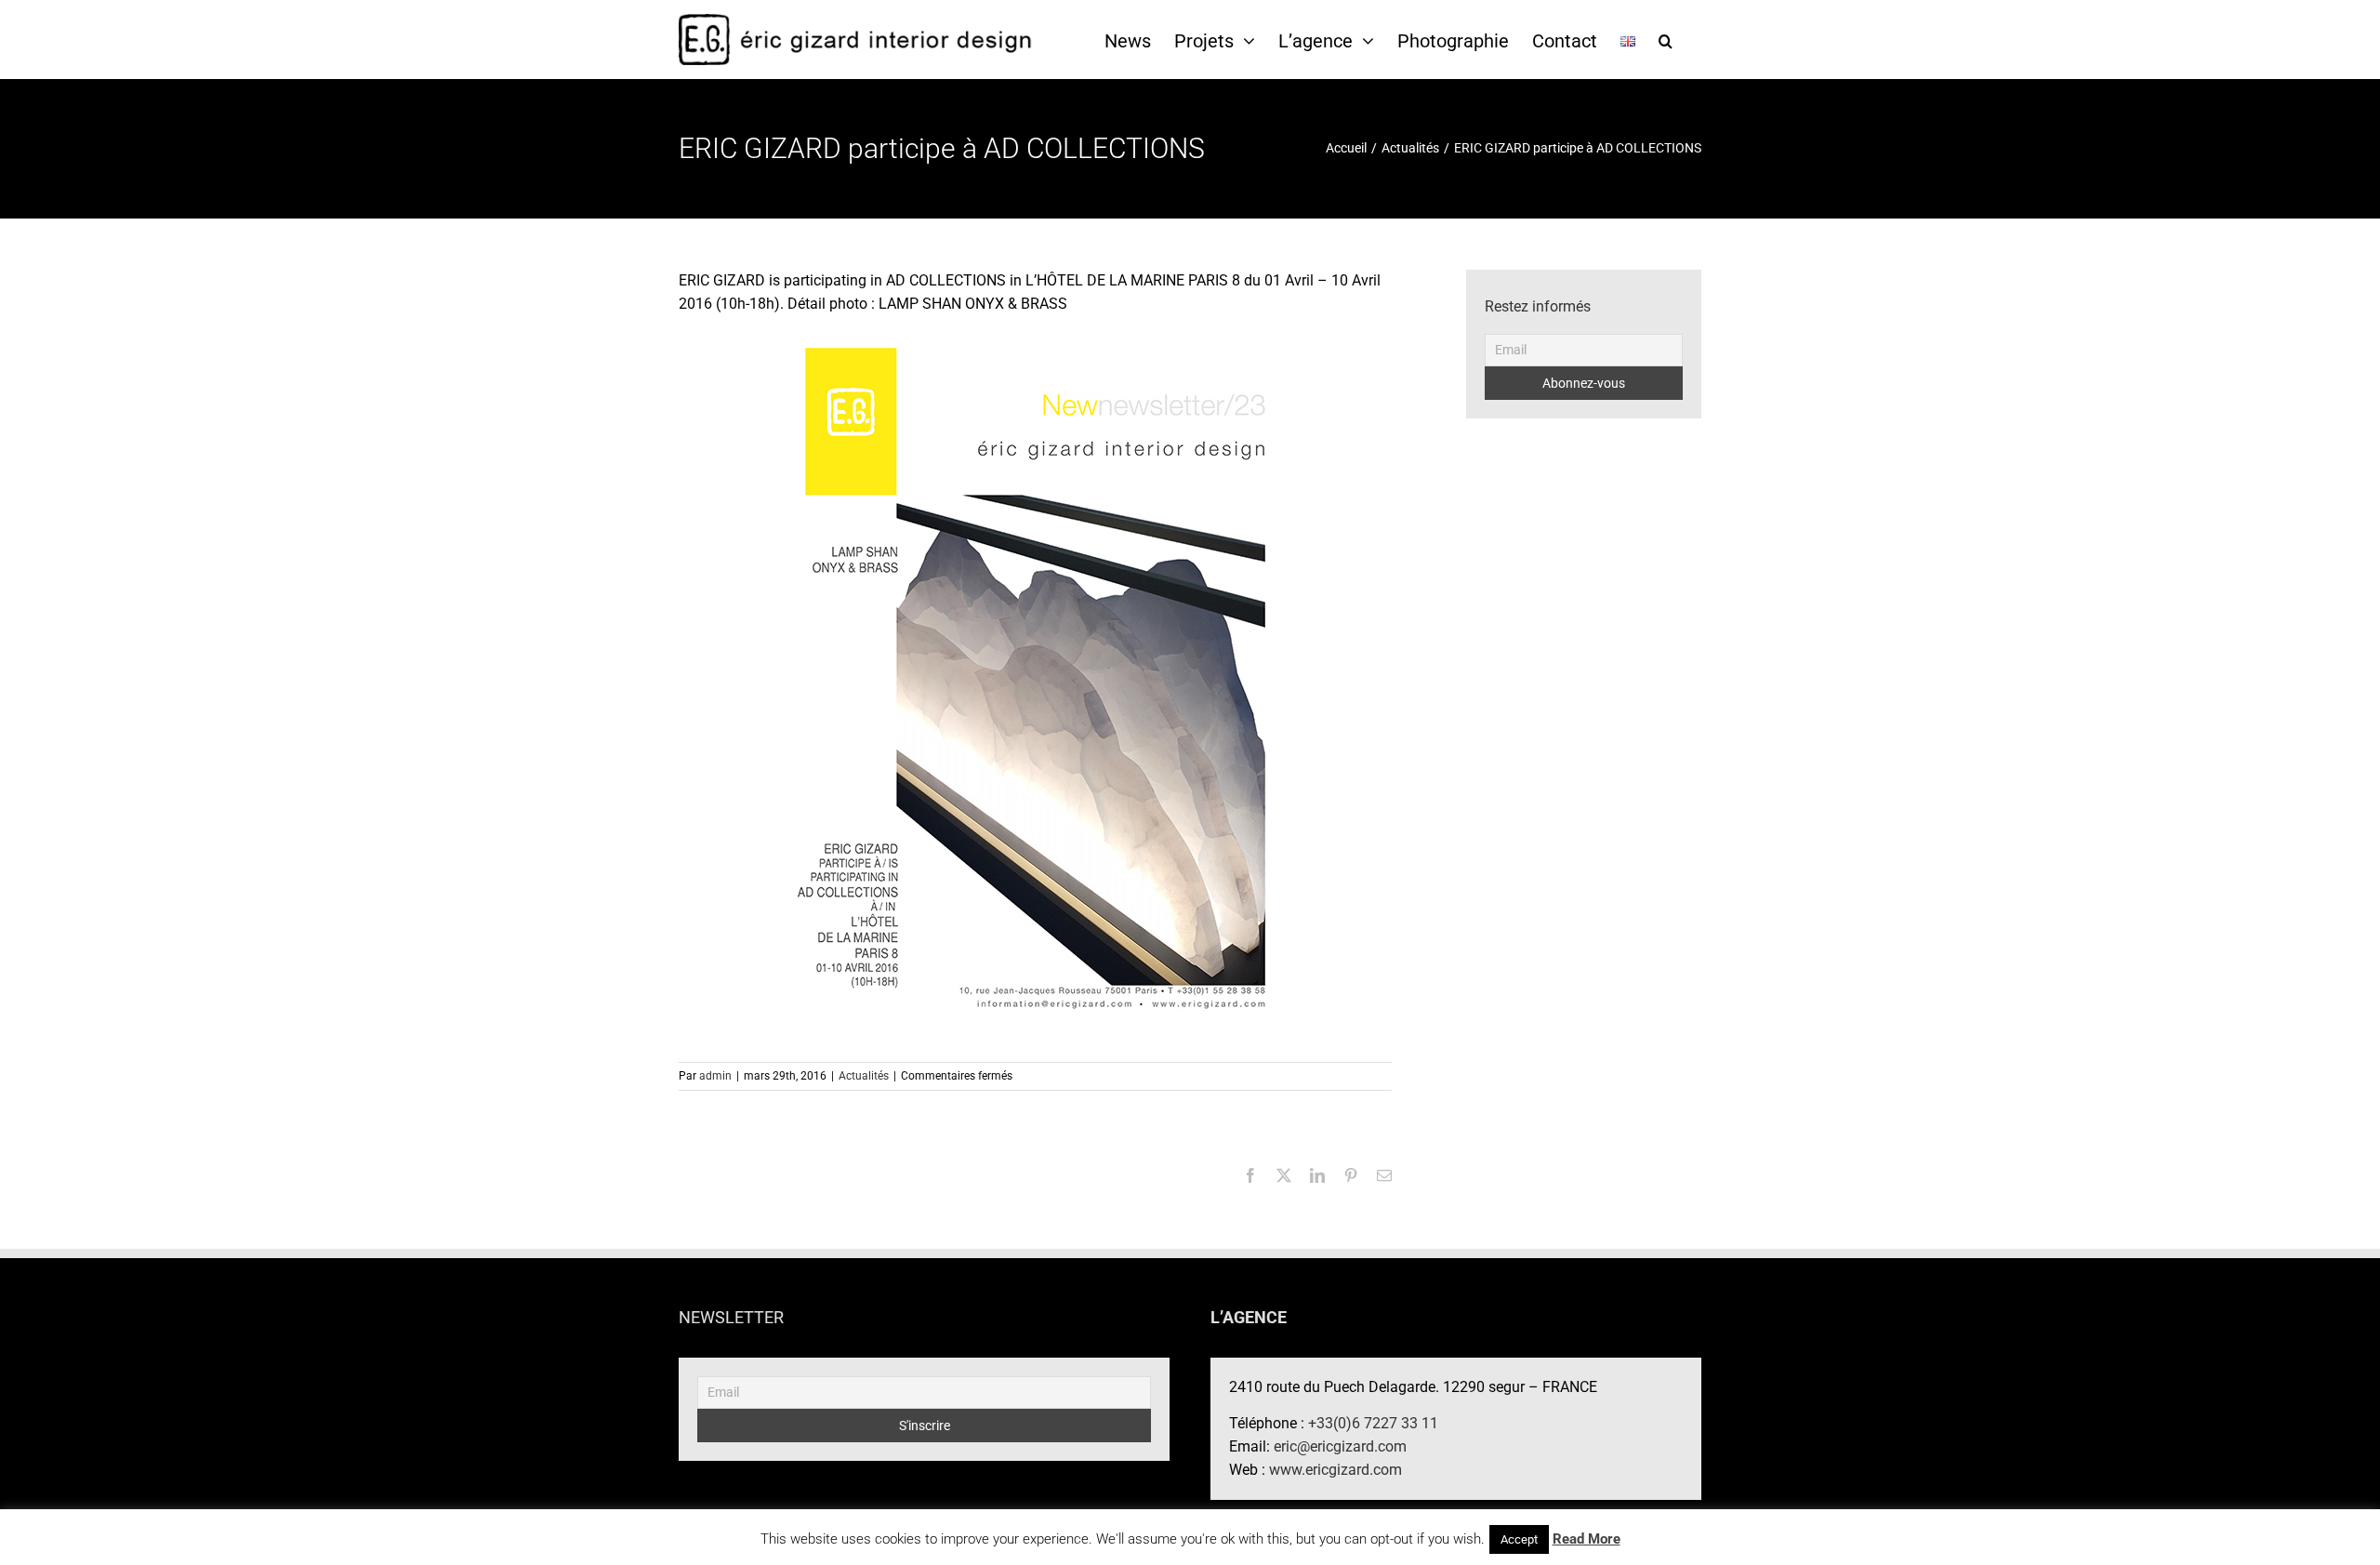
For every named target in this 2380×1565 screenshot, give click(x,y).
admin (715, 1076)
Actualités (864, 1076)
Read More (1587, 1539)
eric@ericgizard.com (1340, 1446)
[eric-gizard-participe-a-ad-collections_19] (1035, 678)
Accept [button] (1519, 1539)
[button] (1666, 40)
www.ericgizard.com (1335, 1470)
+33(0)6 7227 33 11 (1373, 1423)
